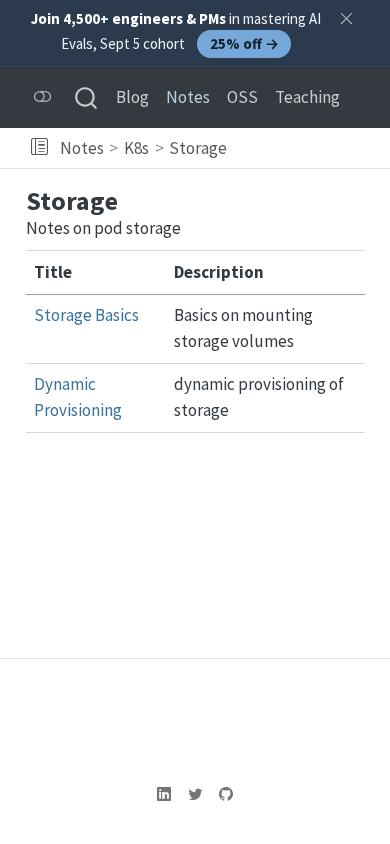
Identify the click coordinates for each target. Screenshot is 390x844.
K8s (136, 148)
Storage (198, 148)
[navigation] (305, 148)
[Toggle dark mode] (43, 97)
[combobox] (87, 97)
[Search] (86, 97)
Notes (82, 148)
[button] (39, 148)
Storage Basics (86, 315)
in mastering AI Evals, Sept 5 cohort (176, 31)
